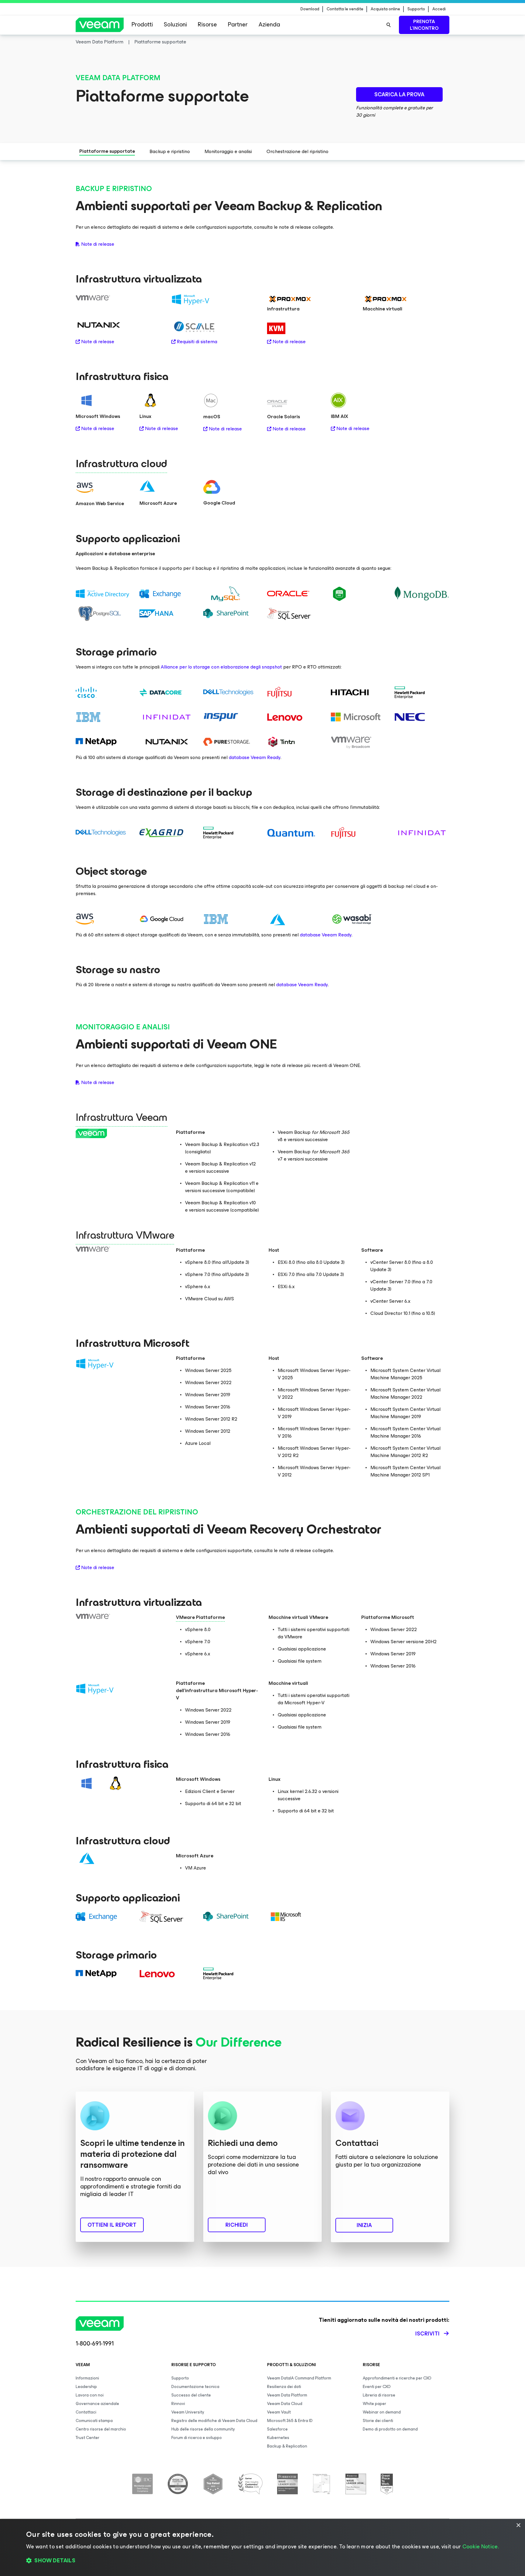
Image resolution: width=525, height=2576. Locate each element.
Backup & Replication (287, 2446)
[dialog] (262, 2547)
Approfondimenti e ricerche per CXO (397, 2378)
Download (310, 9)
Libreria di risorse (379, 2395)
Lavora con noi (90, 2395)
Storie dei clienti (378, 2421)
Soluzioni (175, 24)
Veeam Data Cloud (285, 2404)
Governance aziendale (97, 2404)
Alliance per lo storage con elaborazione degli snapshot (221, 667)
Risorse (207, 24)
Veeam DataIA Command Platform (299, 2378)
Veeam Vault (279, 2412)
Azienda (269, 24)
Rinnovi (178, 2404)
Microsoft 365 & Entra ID (290, 2421)
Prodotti (142, 24)
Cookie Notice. (481, 2547)
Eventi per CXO (377, 2387)
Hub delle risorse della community (203, 2429)
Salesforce (277, 2429)
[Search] (389, 25)
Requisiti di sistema (197, 342)
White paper (374, 2404)
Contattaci (86, 2412)
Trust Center (87, 2438)
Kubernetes (278, 2438)
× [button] (518, 2525)
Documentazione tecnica (195, 2387)
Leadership (86, 2387)
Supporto (416, 9)
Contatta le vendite (345, 9)
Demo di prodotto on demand (390, 2429)
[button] (262, 2561)
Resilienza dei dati (284, 2387)
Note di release (98, 244)
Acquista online (385, 9)
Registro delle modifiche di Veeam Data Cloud (214, 2421)
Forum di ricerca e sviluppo (197, 2438)
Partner (238, 24)
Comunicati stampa (94, 2421)
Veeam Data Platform (287, 2395)
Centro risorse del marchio (101, 2429)
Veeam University (188, 2412)
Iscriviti (427, 2334)
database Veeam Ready (255, 757)
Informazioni (87, 2378)
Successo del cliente (191, 2395)
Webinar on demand (382, 2412)
